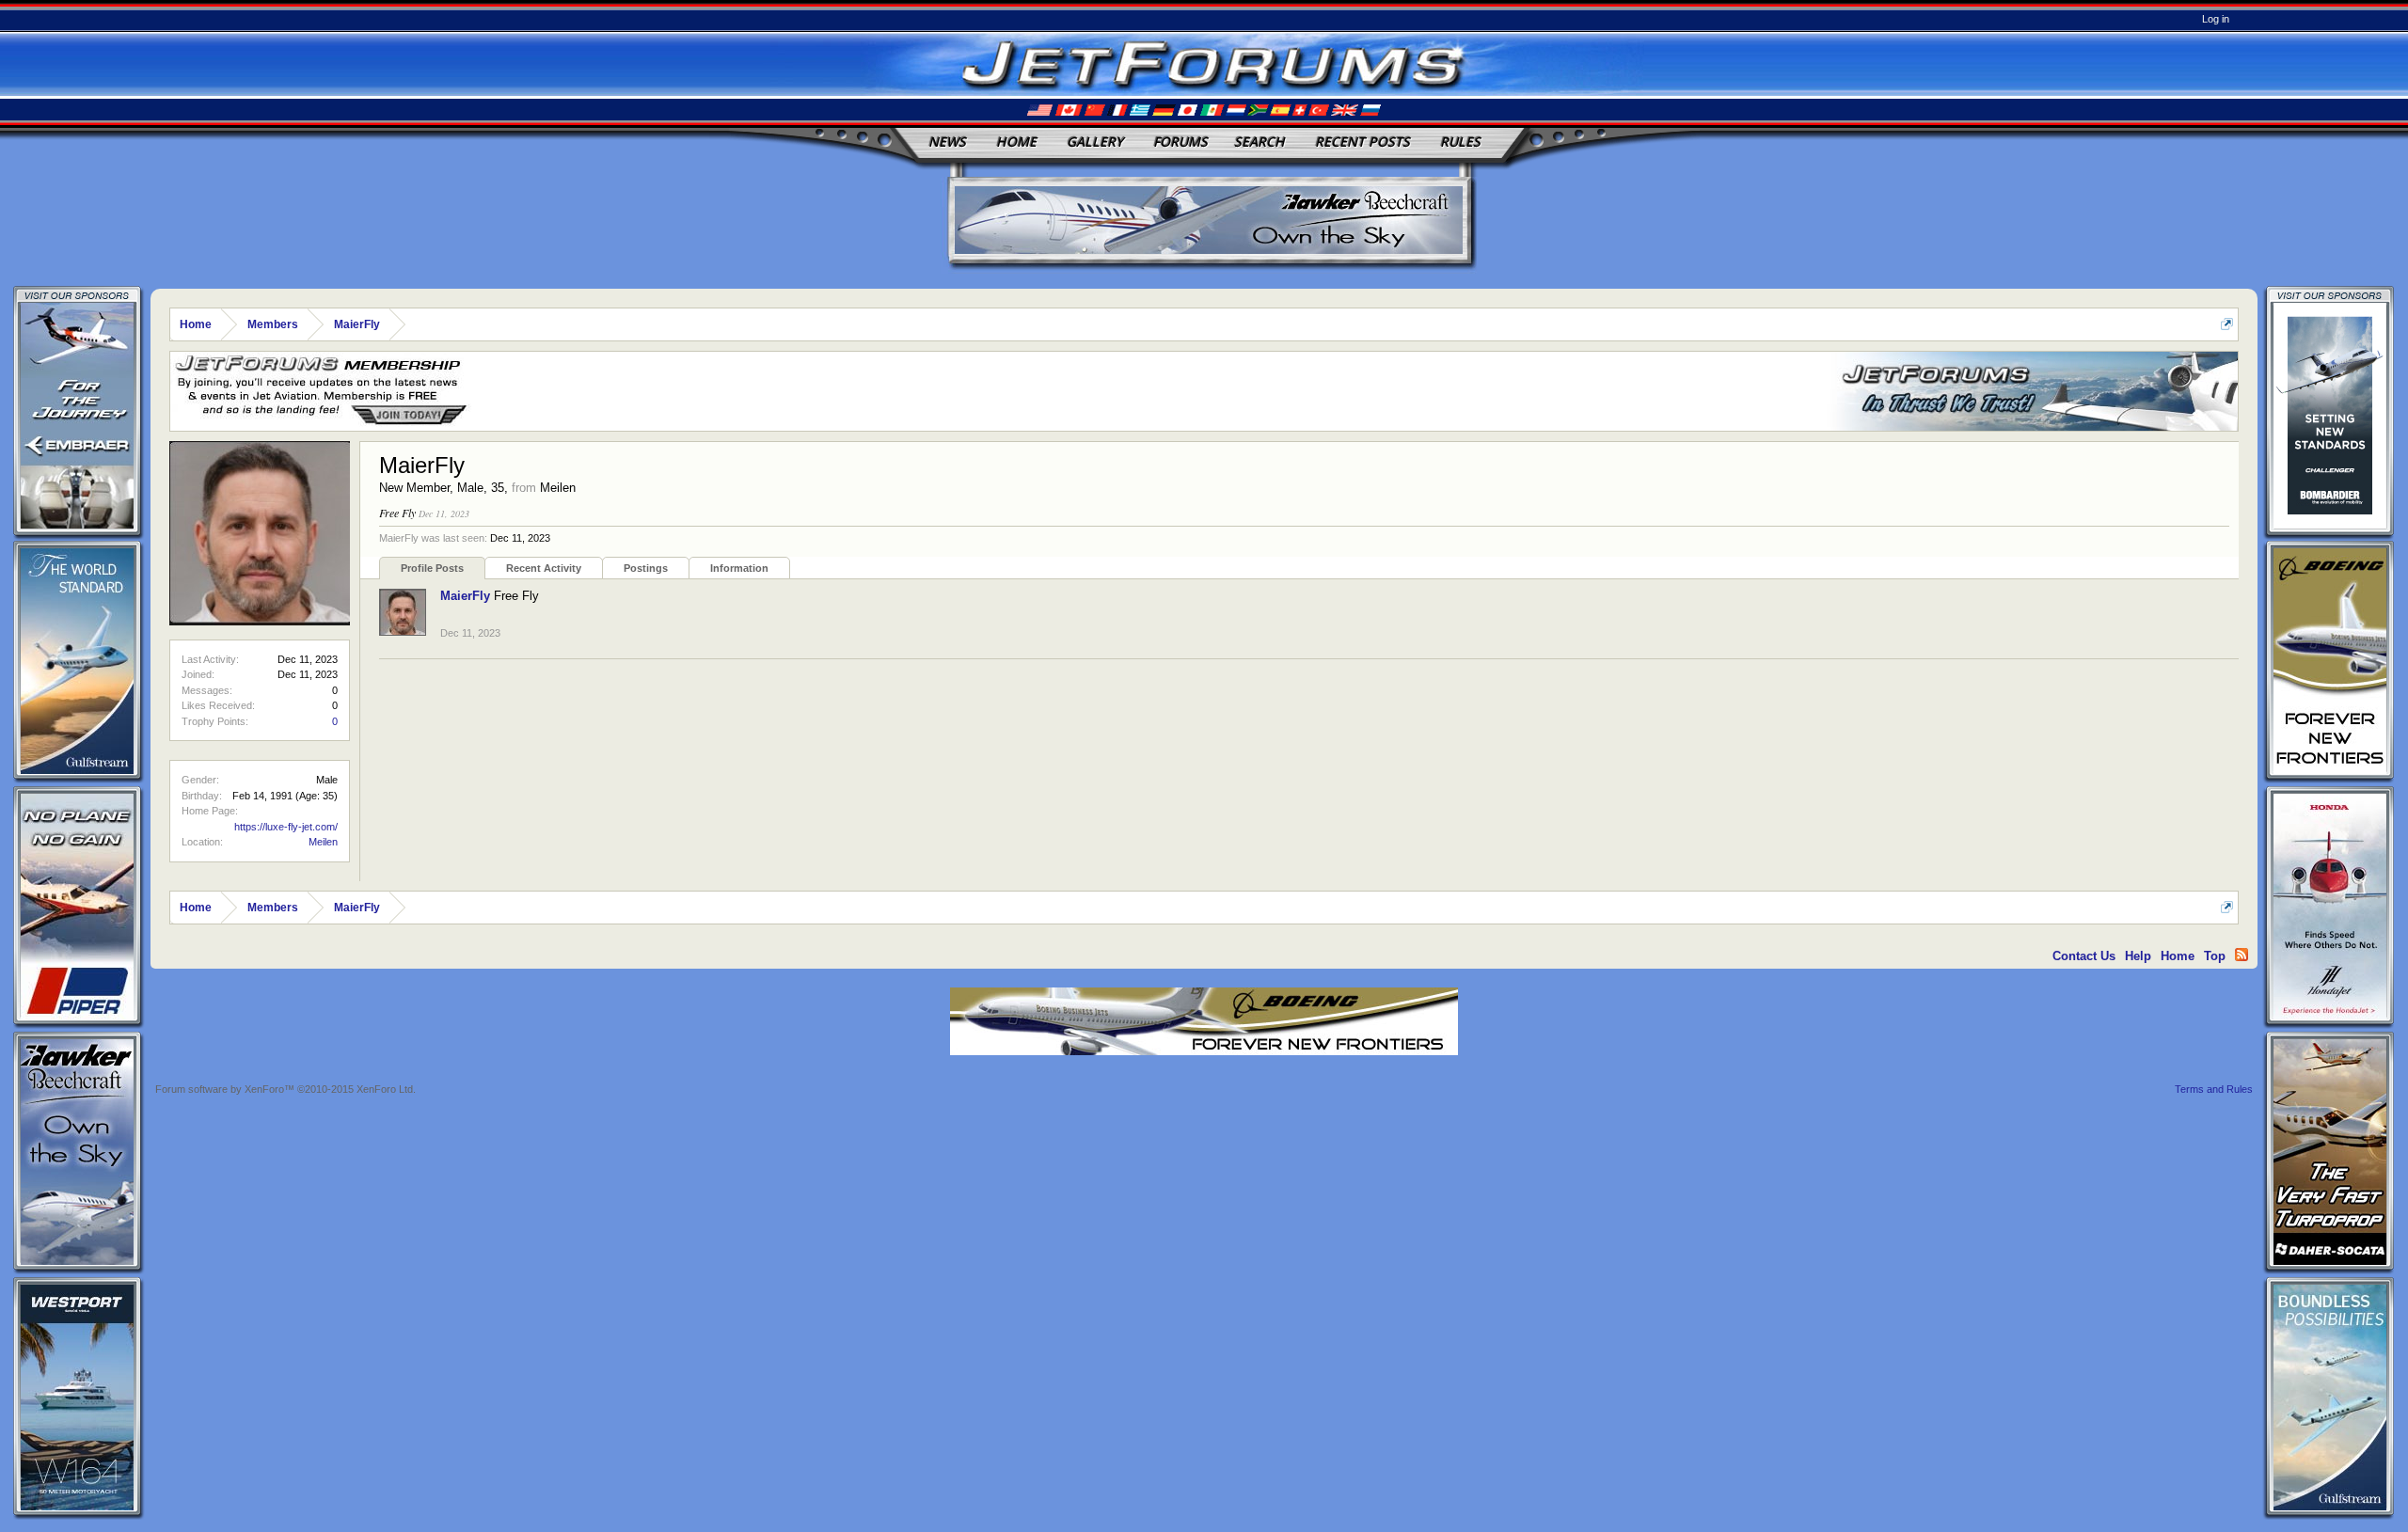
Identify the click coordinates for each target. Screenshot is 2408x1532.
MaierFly (465, 596)
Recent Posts (1362, 142)
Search (1259, 142)
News (947, 142)
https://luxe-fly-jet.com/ (286, 827)
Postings (646, 568)
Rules (1460, 142)
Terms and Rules (2214, 1089)
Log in (2216, 19)
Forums (1180, 142)
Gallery (1095, 142)
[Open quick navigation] (2227, 324)
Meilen (323, 842)
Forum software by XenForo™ (285, 1089)
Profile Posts (432, 568)
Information (739, 568)
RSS (2242, 955)
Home (1016, 142)
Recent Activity (544, 568)
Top (2215, 956)
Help (2138, 956)
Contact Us (2084, 956)
